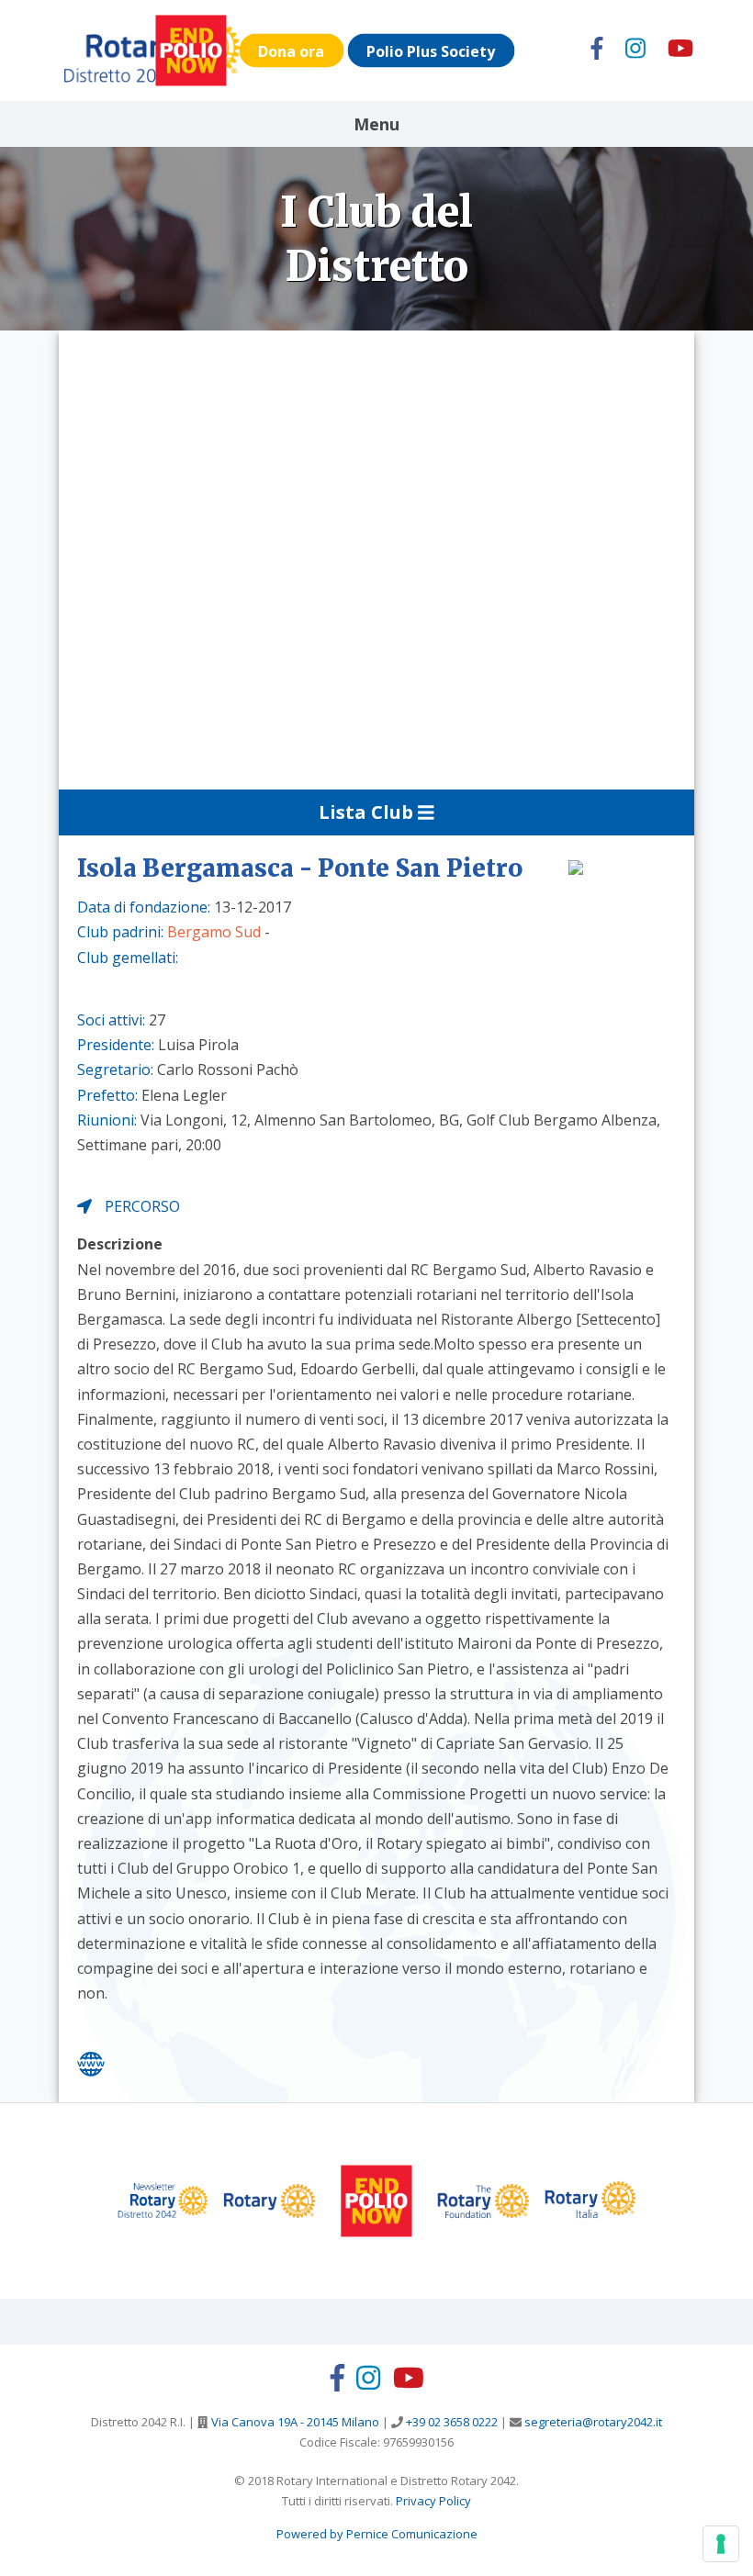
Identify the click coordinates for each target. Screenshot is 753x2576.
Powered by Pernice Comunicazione (377, 2534)
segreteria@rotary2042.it (592, 2422)
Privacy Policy (433, 2501)
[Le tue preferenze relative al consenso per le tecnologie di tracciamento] (721, 2544)
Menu (376, 124)
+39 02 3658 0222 (450, 2422)
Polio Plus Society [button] (431, 50)
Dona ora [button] (291, 50)
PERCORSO (140, 1206)
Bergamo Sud (214, 932)
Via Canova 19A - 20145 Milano (294, 2422)
